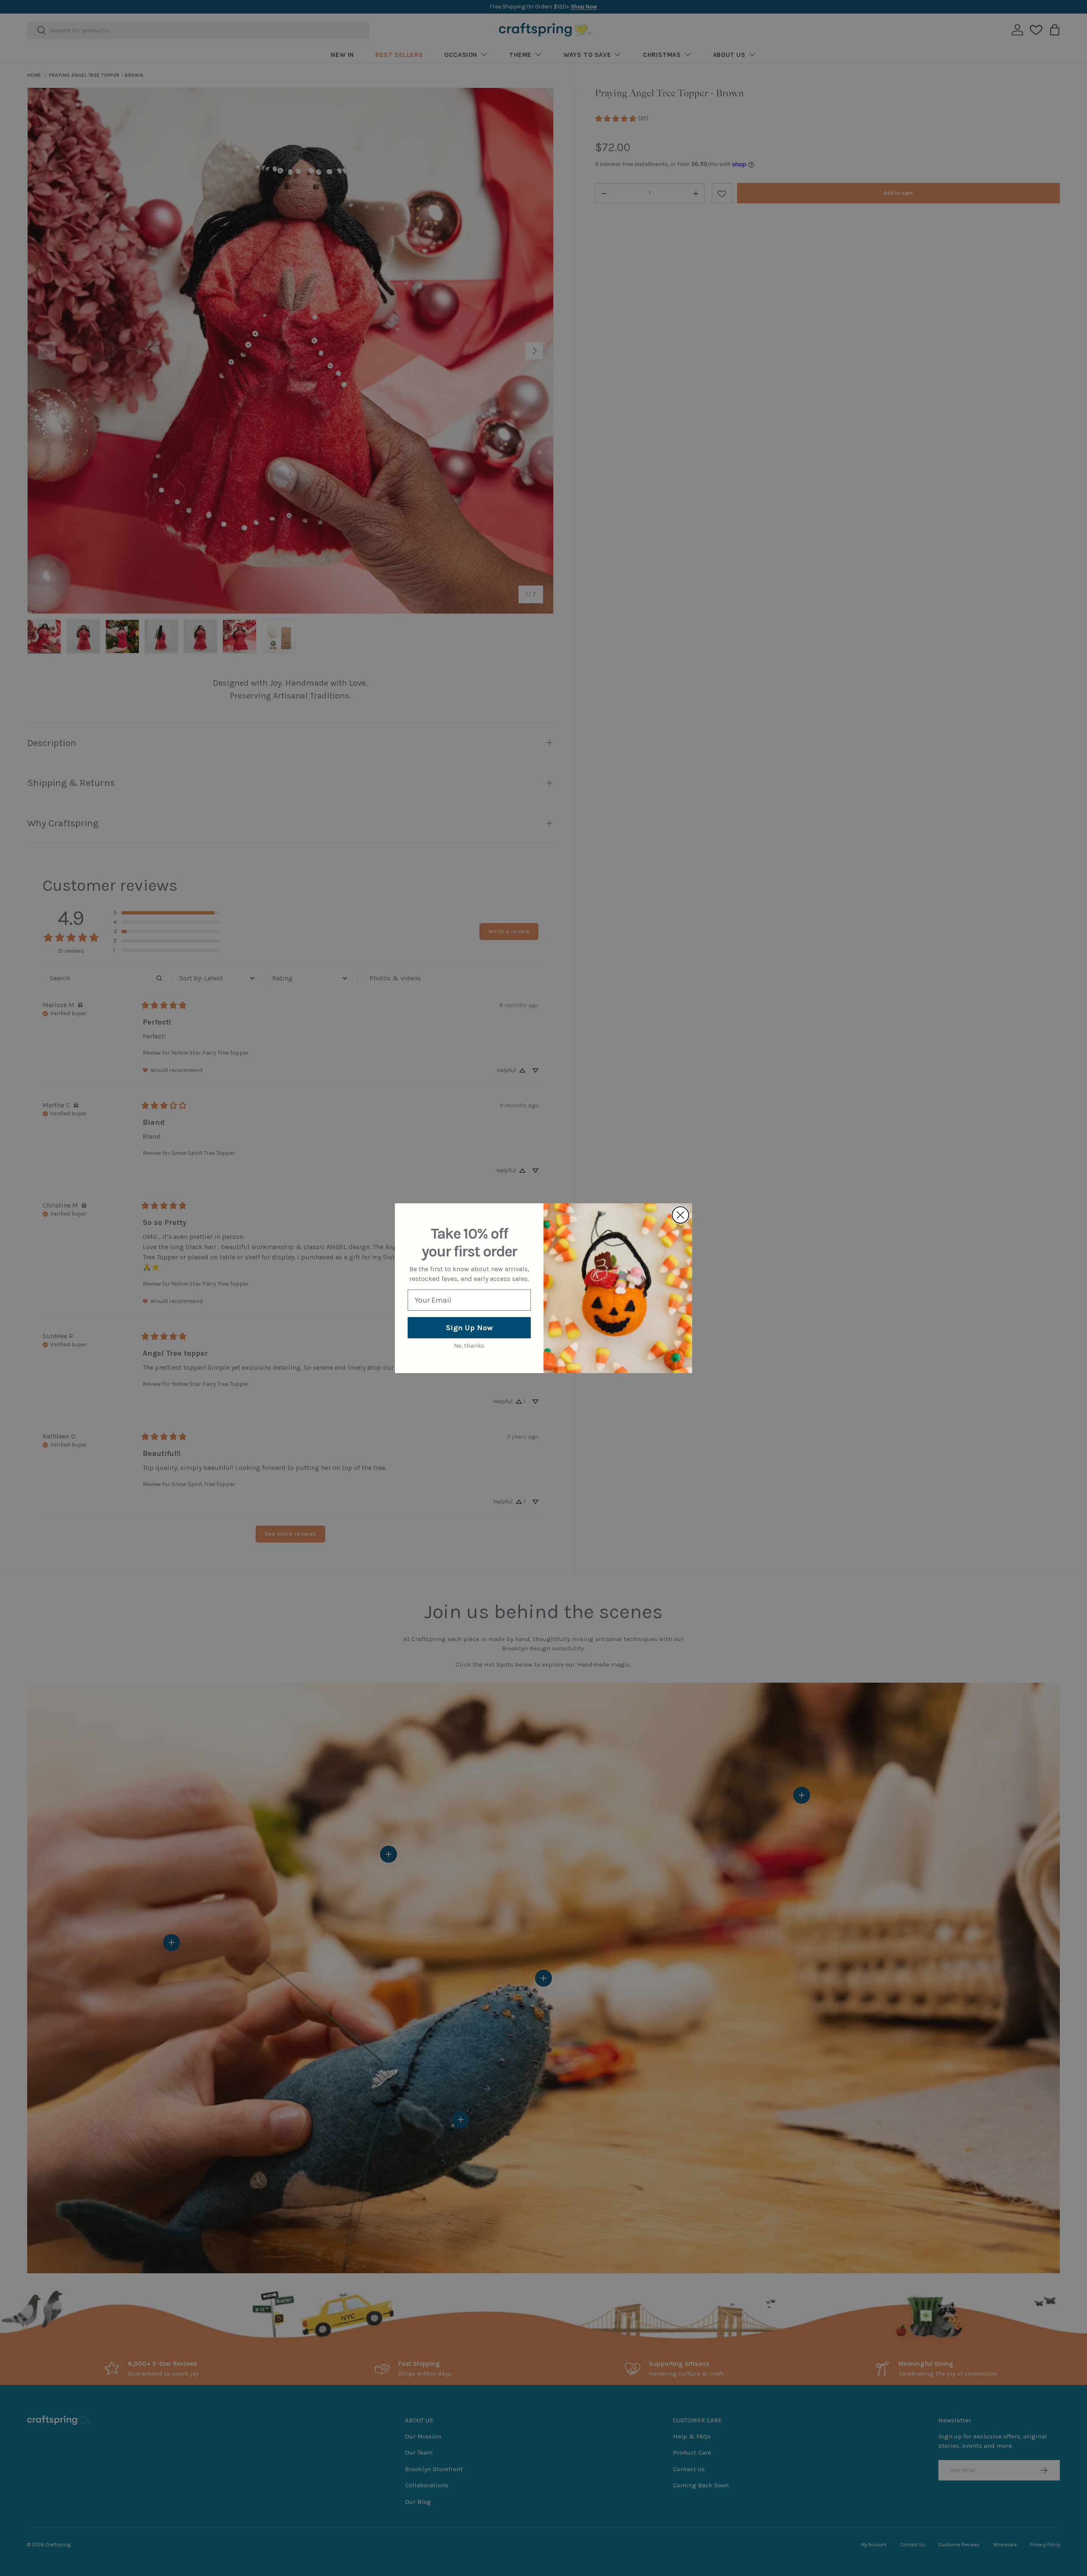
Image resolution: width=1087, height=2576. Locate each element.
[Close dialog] (680, 1215)
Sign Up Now (469, 1328)
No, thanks (469, 1346)
